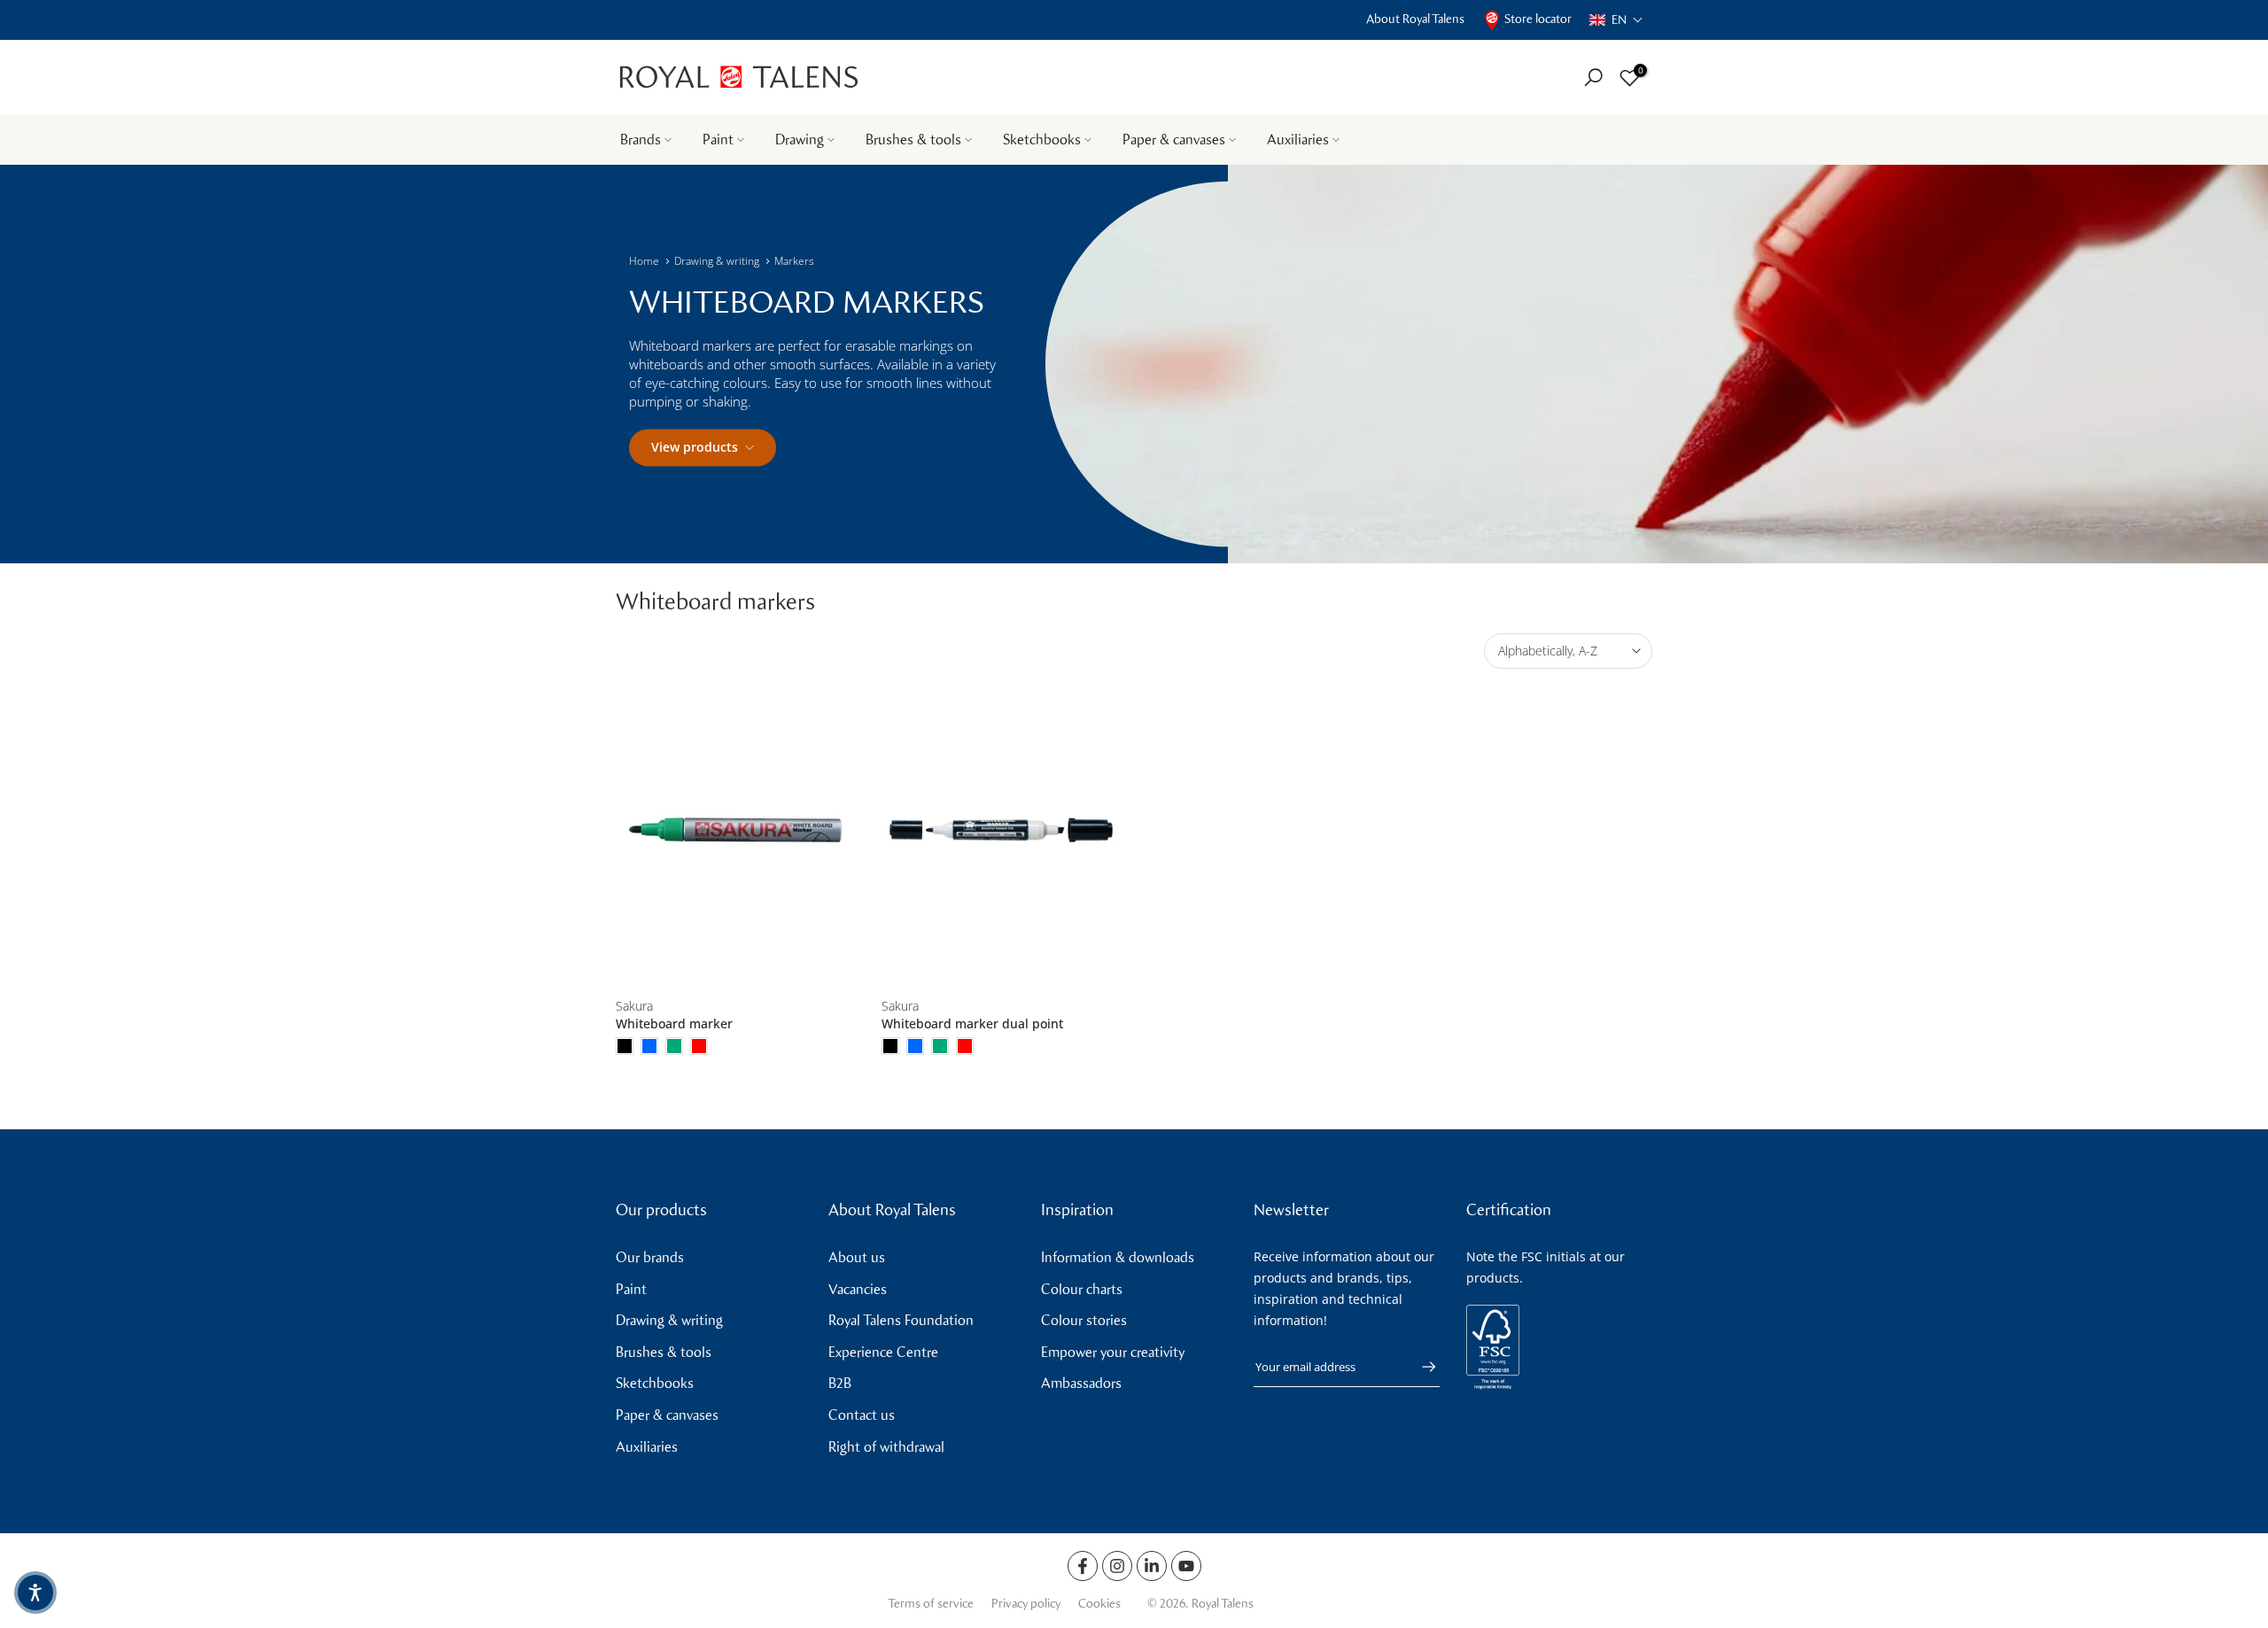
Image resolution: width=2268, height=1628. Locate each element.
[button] (1616, 20)
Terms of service (931, 1604)
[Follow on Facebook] (1083, 1566)
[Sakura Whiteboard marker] (735, 830)
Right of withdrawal (886, 1447)
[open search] (1593, 78)
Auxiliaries (1298, 140)
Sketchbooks (1042, 140)
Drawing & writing (717, 261)
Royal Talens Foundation (901, 1320)
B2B (840, 1383)
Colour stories (1084, 1320)
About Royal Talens (1415, 19)
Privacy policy (1026, 1604)
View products (695, 447)
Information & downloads (1118, 1257)
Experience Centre (883, 1352)
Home (644, 261)
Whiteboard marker (674, 1023)
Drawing (800, 140)
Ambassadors (1081, 1383)
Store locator (1538, 19)
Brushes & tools (913, 140)
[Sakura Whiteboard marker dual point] (1001, 830)
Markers (794, 261)
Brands (641, 140)
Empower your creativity (1113, 1352)
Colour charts (1082, 1289)
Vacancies (858, 1289)
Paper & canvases (1174, 140)
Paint (718, 140)
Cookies (1099, 1604)
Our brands (650, 1257)
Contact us (862, 1415)
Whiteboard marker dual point (972, 1023)
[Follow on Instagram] (1117, 1566)
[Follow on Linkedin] (1152, 1566)
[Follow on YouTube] (1186, 1566)
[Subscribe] (1420, 1367)
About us (857, 1257)
